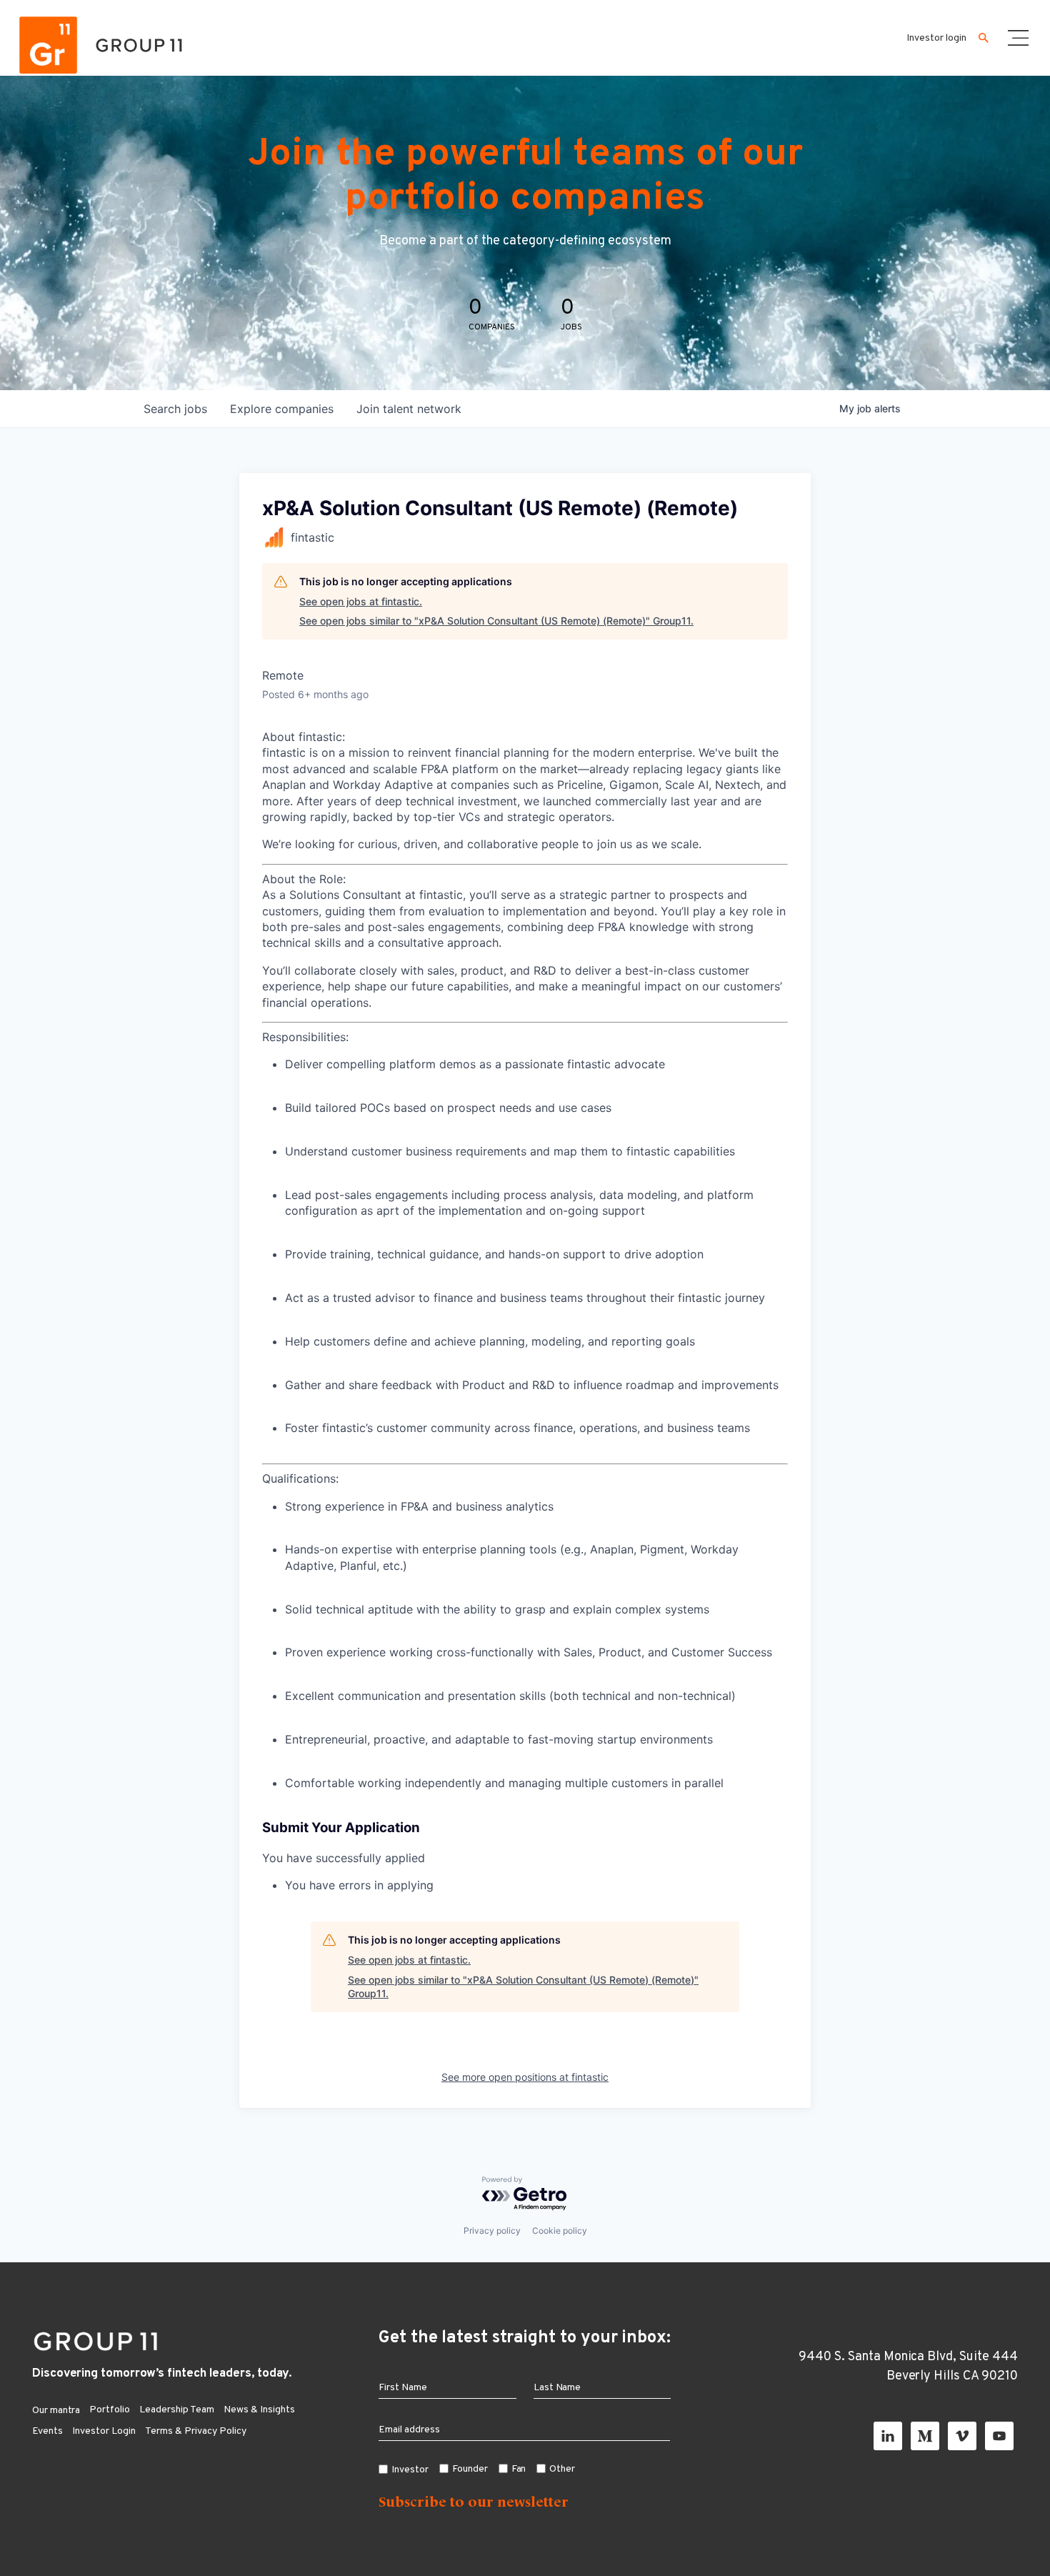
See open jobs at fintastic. (361, 601)
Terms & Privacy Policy (196, 2431)
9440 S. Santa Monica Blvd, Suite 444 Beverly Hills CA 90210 (908, 2367)
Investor (410, 2470)
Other (562, 2469)
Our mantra (56, 2411)
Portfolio (110, 2410)
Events (47, 2431)
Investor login (936, 38)
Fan (519, 2469)
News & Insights (259, 2410)
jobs (175, 409)
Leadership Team (177, 2410)
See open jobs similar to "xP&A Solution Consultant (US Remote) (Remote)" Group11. (496, 621)
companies (282, 409)
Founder (470, 2469)
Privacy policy (492, 2231)
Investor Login (104, 2431)
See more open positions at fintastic (525, 2077)
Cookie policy (560, 2231)
